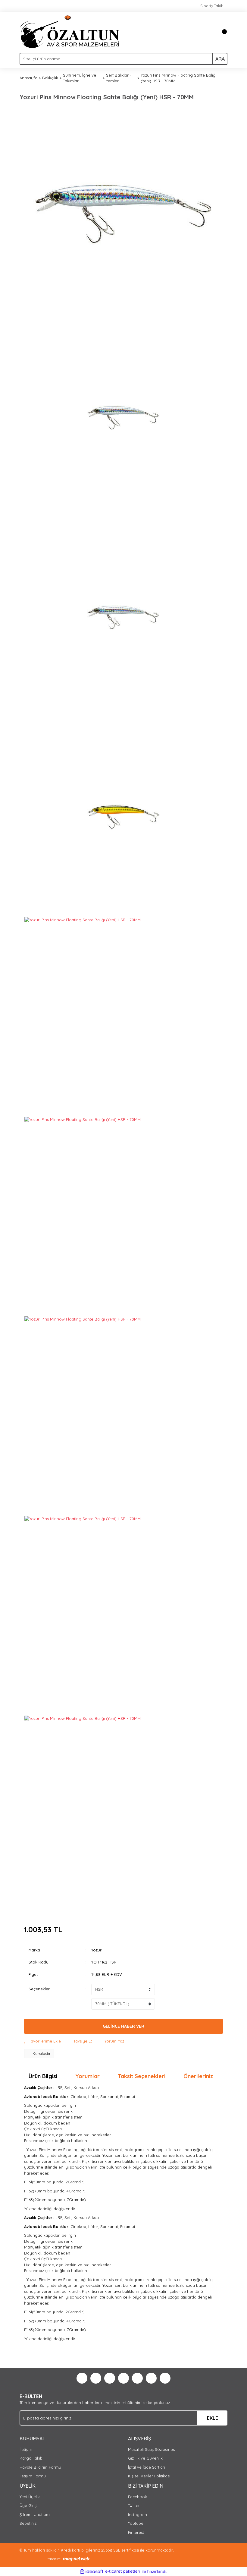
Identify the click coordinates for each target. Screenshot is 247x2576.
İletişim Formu (33, 2476)
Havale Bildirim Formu (40, 2467)
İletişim (26, 2449)
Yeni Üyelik (30, 2497)
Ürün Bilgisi (43, 2076)
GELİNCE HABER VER (123, 2026)
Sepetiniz (28, 2523)
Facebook (138, 2497)
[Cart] (221, 32)
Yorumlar (88, 2076)
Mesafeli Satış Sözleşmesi (152, 2449)
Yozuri (97, 1950)
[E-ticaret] (123, 2571)
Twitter (134, 2505)
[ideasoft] (92, 2571)
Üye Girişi (28, 2505)
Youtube (136, 2523)
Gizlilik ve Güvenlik (145, 2458)
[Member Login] (209, 32)
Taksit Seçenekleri (142, 2076)
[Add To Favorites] (42, 2041)
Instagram (138, 2514)
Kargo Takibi (31, 2458)
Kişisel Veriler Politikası (149, 2476)
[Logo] (70, 31)
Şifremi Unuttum (35, 2514)
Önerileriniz (198, 2076)
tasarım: (54, 2559)
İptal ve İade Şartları (147, 2467)
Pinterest (136, 2532)
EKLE (213, 2418)
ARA (220, 59)
